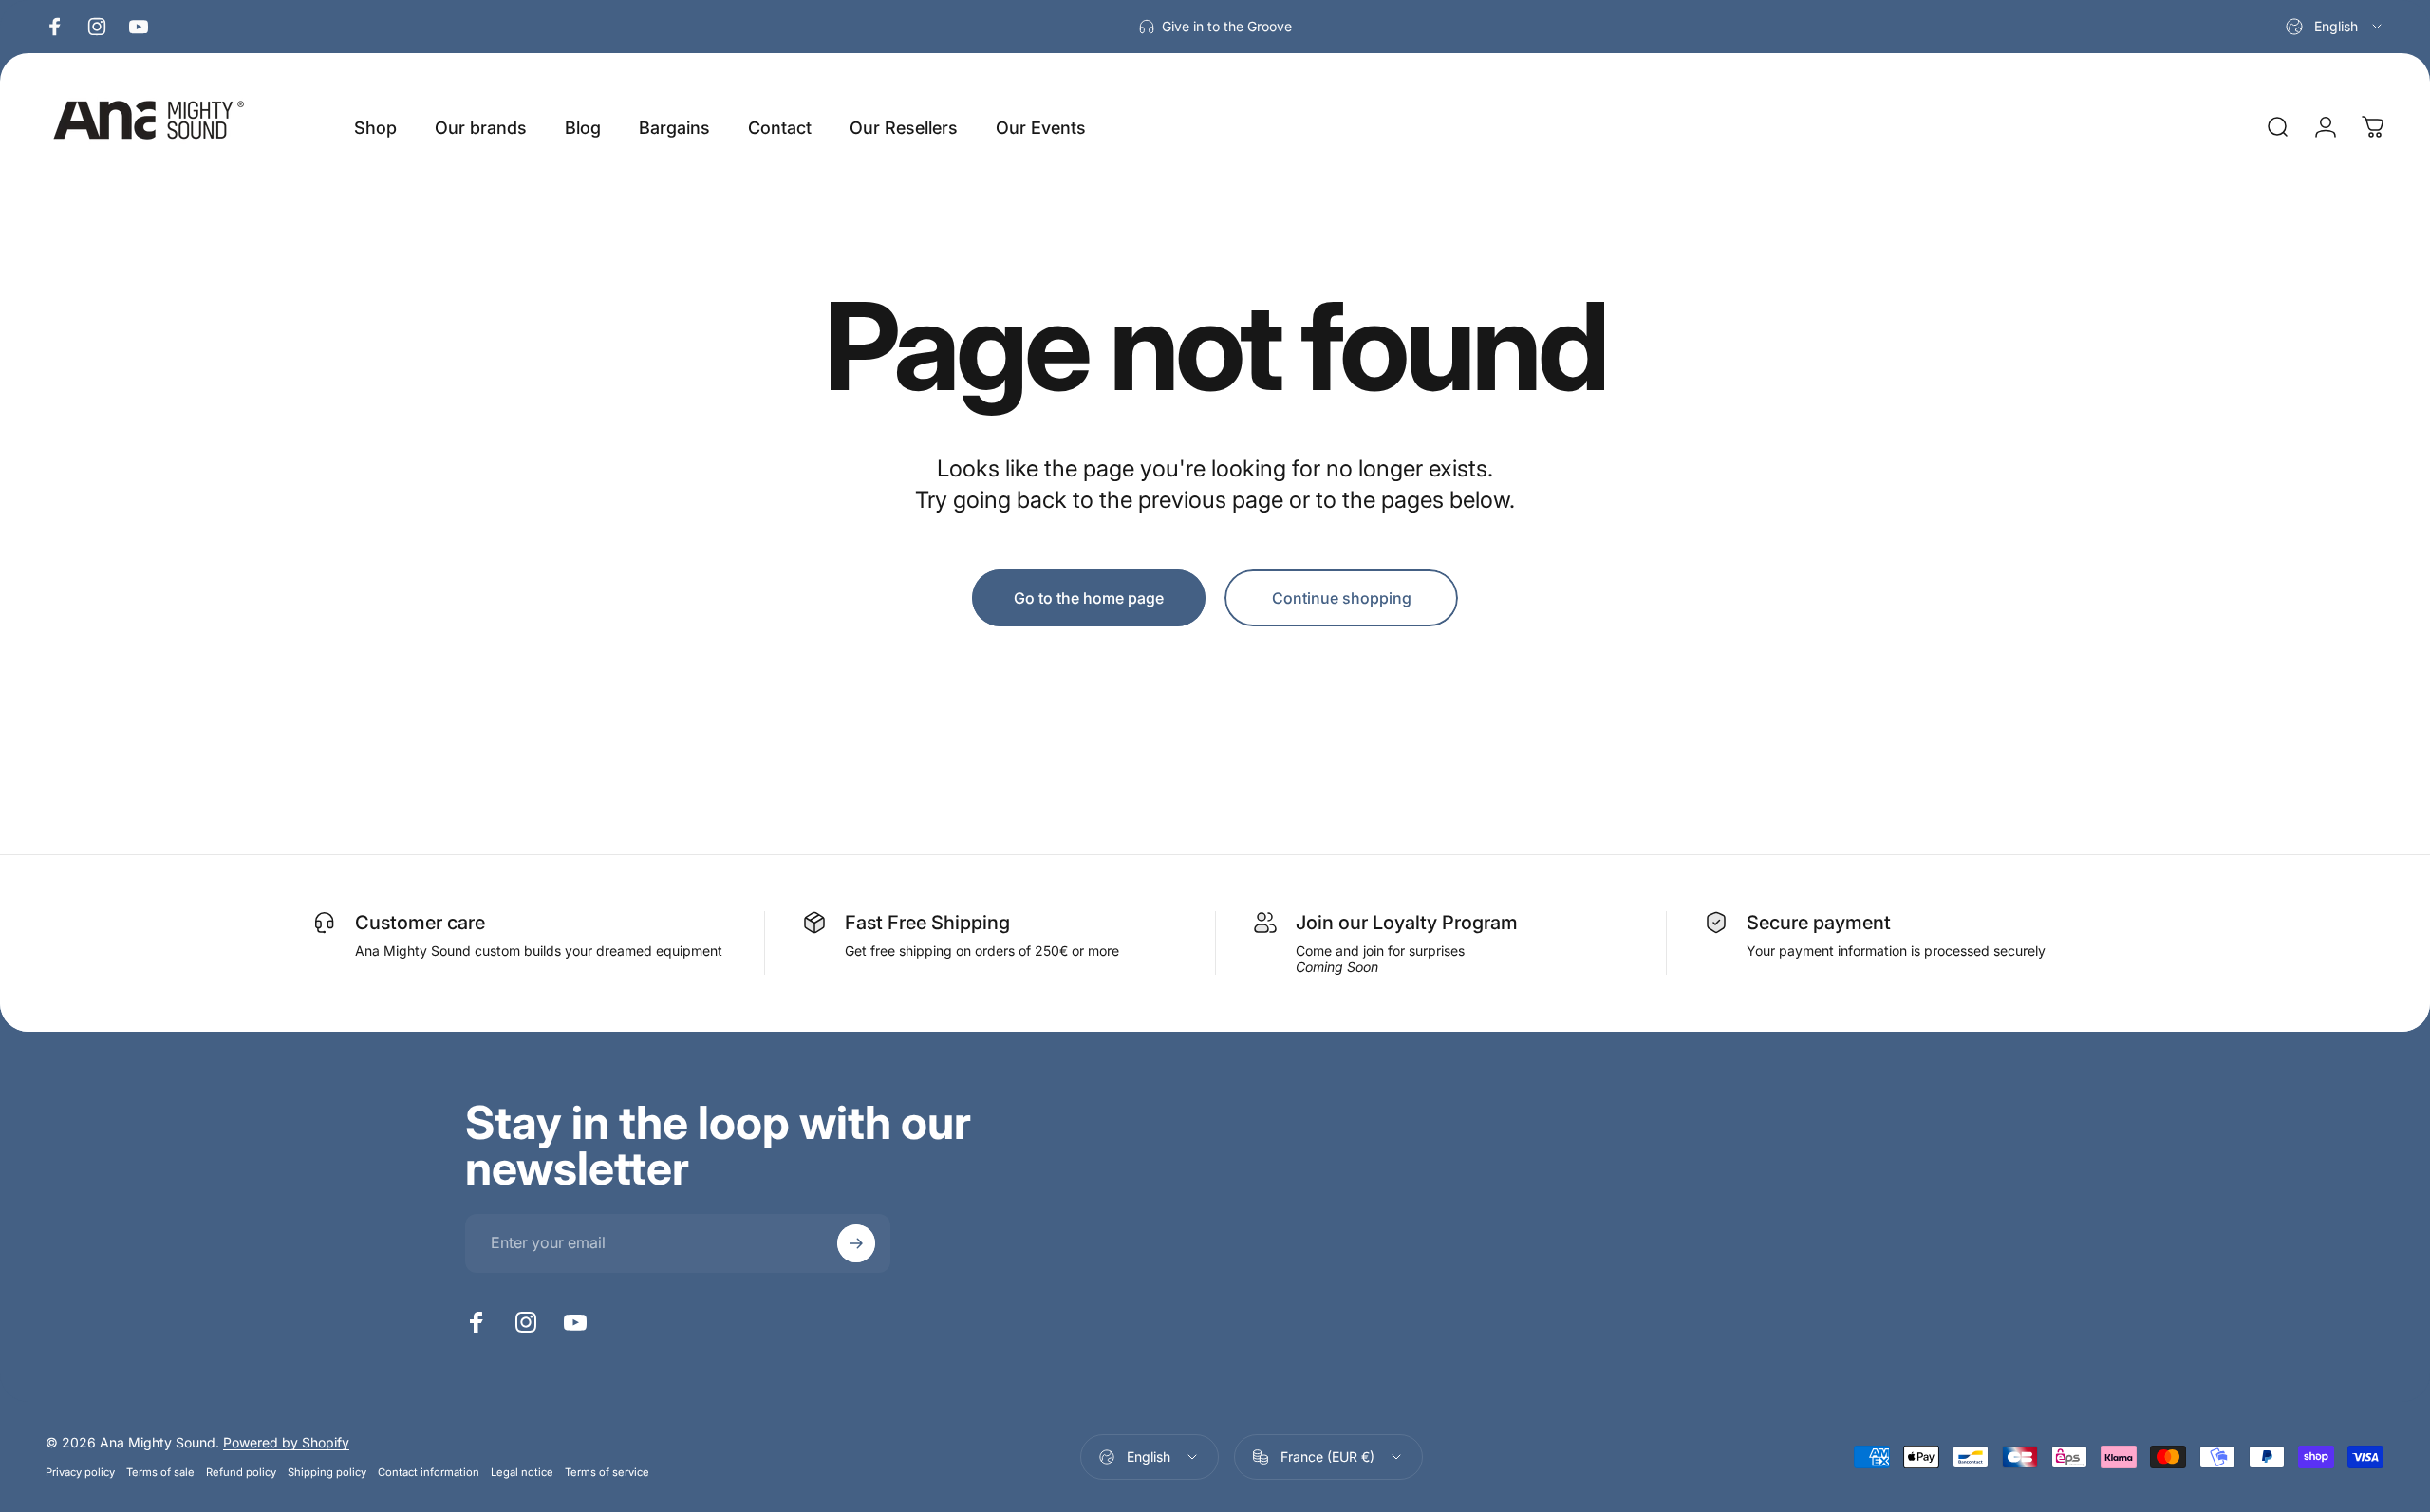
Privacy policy (80, 1472)
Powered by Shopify (286, 1442)
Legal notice (522, 1472)
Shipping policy (327, 1472)
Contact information (429, 1472)
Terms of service (607, 1472)
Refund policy (241, 1472)
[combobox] (2335, 27)
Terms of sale (160, 1472)
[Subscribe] (856, 1243)
